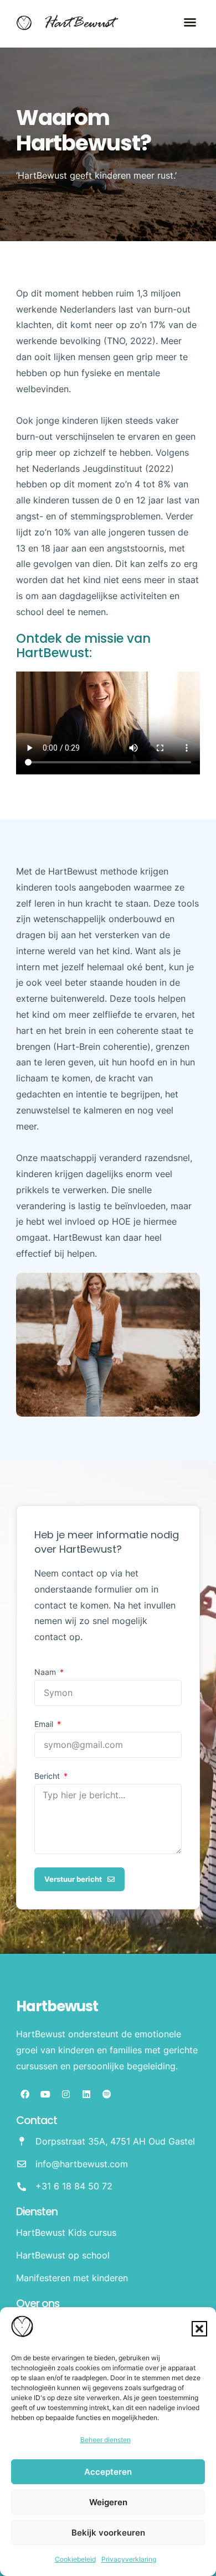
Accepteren (108, 2472)
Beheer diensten (106, 2440)
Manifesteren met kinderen (72, 2278)
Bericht (48, 1776)
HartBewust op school (63, 2255)
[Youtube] (45, 2094)
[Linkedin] (86, 2094)
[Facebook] (25, 2094)
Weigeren (108, 2502)
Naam (46, 1672)
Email (45, 1724)
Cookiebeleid (75, 2559)
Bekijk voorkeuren (108, 2533)
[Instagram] (66, 2094)
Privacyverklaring (129, 2559)
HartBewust (79, 24)
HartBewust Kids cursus (66, 2232)
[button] (199, 2329)
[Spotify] (107, 2094)
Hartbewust (57, 2006)
